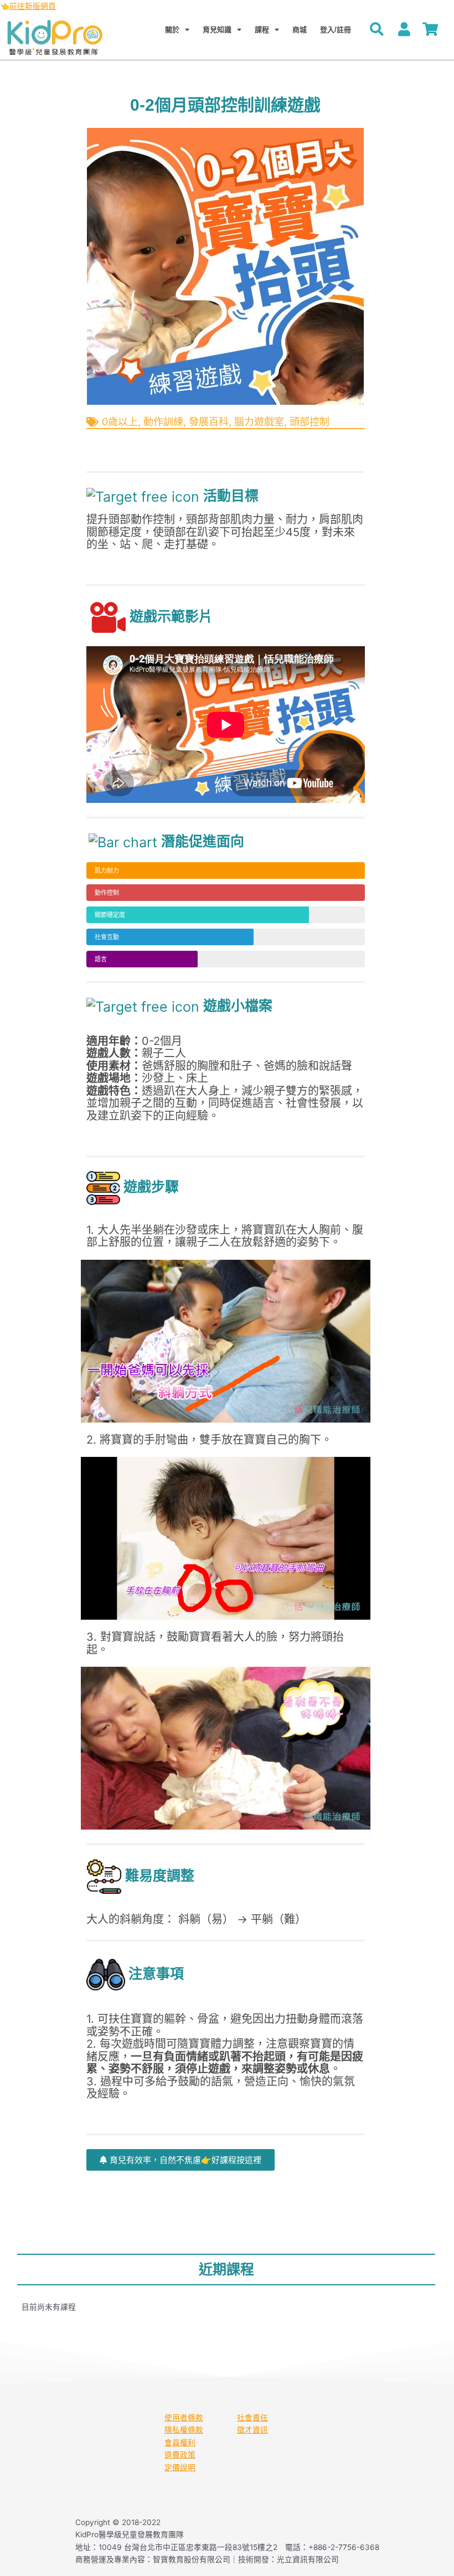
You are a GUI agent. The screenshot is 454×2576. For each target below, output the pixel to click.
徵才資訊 (252, 2430)
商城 (300, 30)
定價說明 (180, 2467)
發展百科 (209, 422)
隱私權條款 (184, 2430)
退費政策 (180, 2455)
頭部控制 (309, 422)
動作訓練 (163, 422)
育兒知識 (217, 30)
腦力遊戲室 (259, 422)
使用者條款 (184, 2418)
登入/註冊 (336, 30)
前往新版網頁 (33, 6)
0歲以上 (120, 422)
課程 (262, 30)
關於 (172, 30)
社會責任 (252, 2418)
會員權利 (180, 2443)
